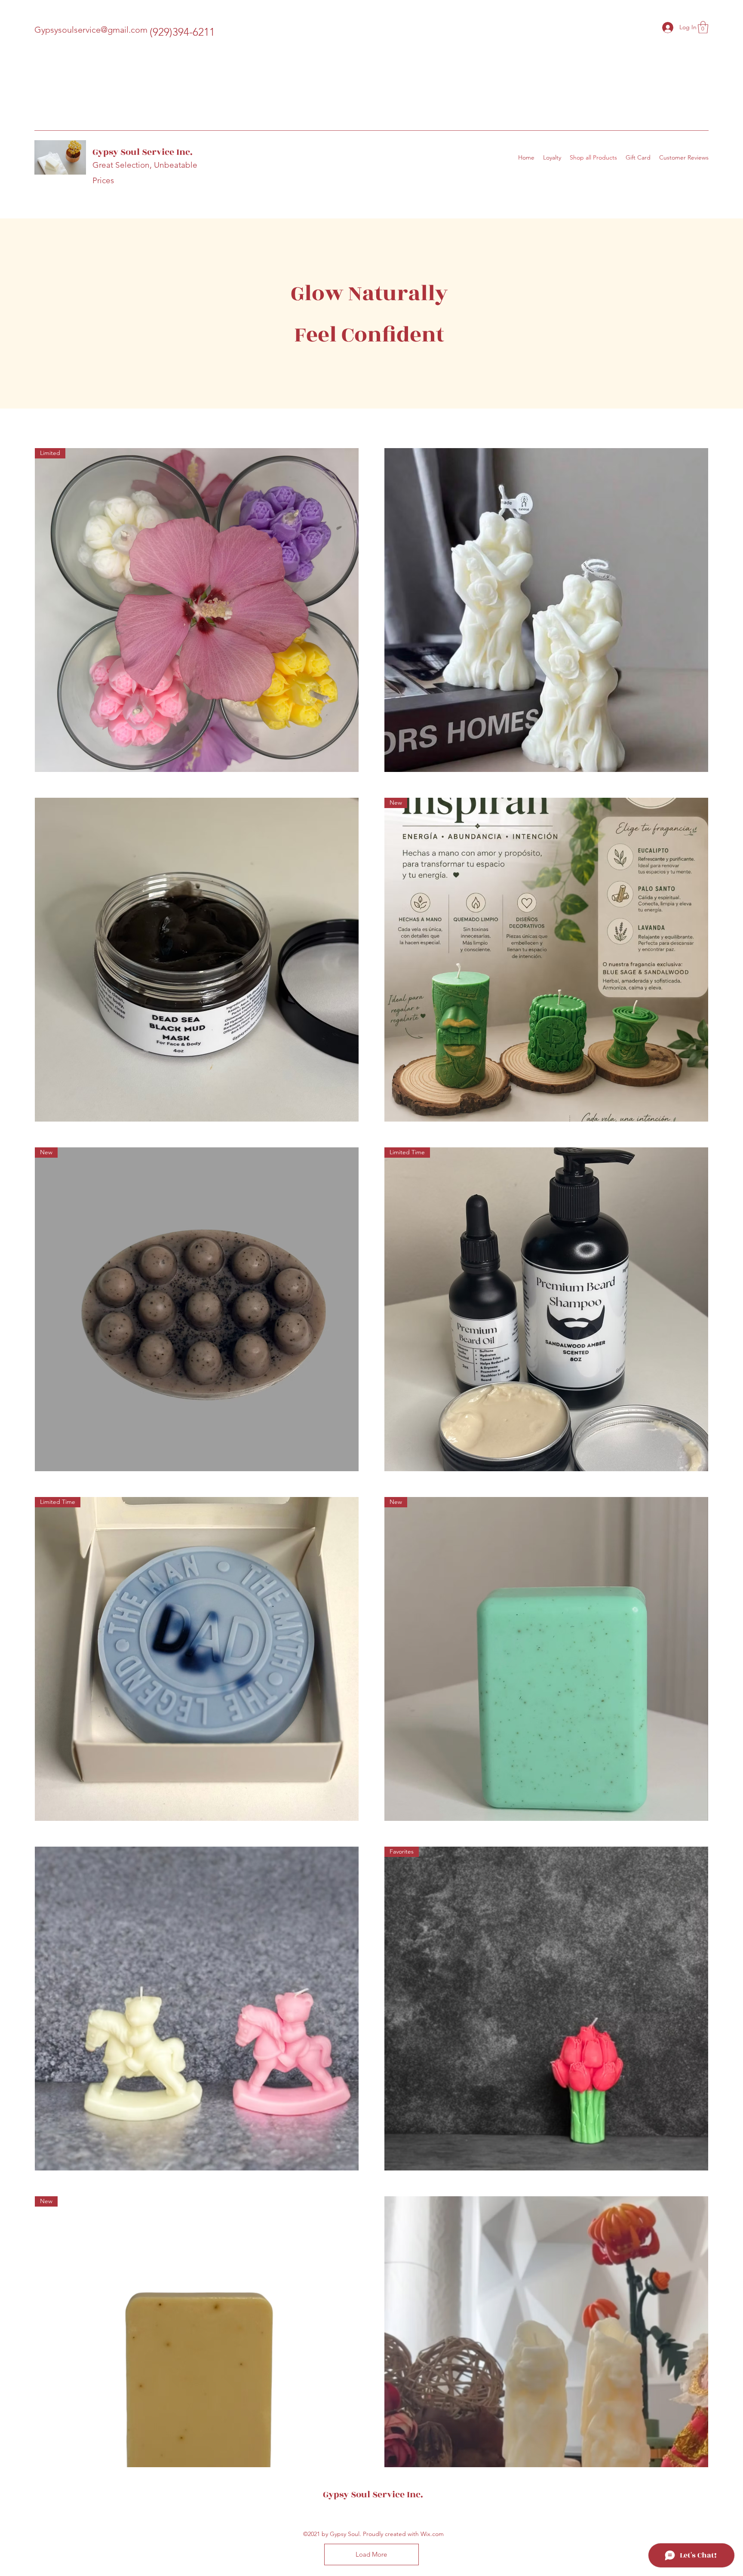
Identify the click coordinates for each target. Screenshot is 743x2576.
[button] (703, 27)
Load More (371, 2554)
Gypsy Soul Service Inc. (143, 152)
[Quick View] (546, 610)
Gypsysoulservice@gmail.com (91, 30)
